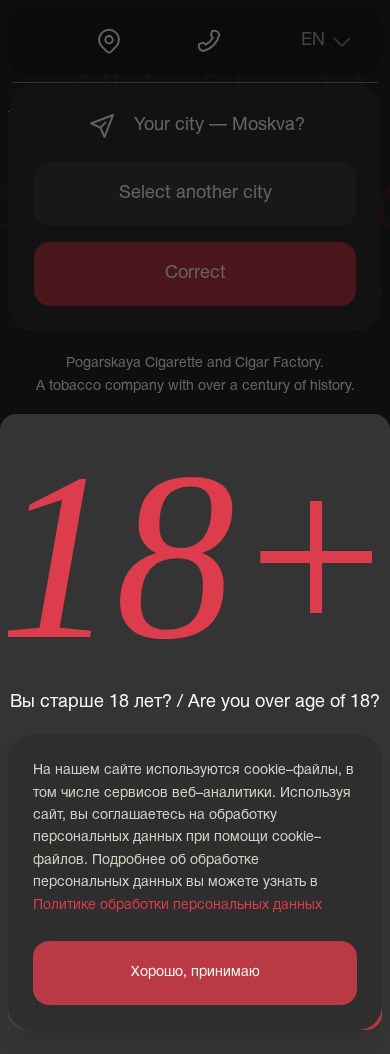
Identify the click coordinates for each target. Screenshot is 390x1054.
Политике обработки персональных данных (177, 905)
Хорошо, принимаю (195, 972)
